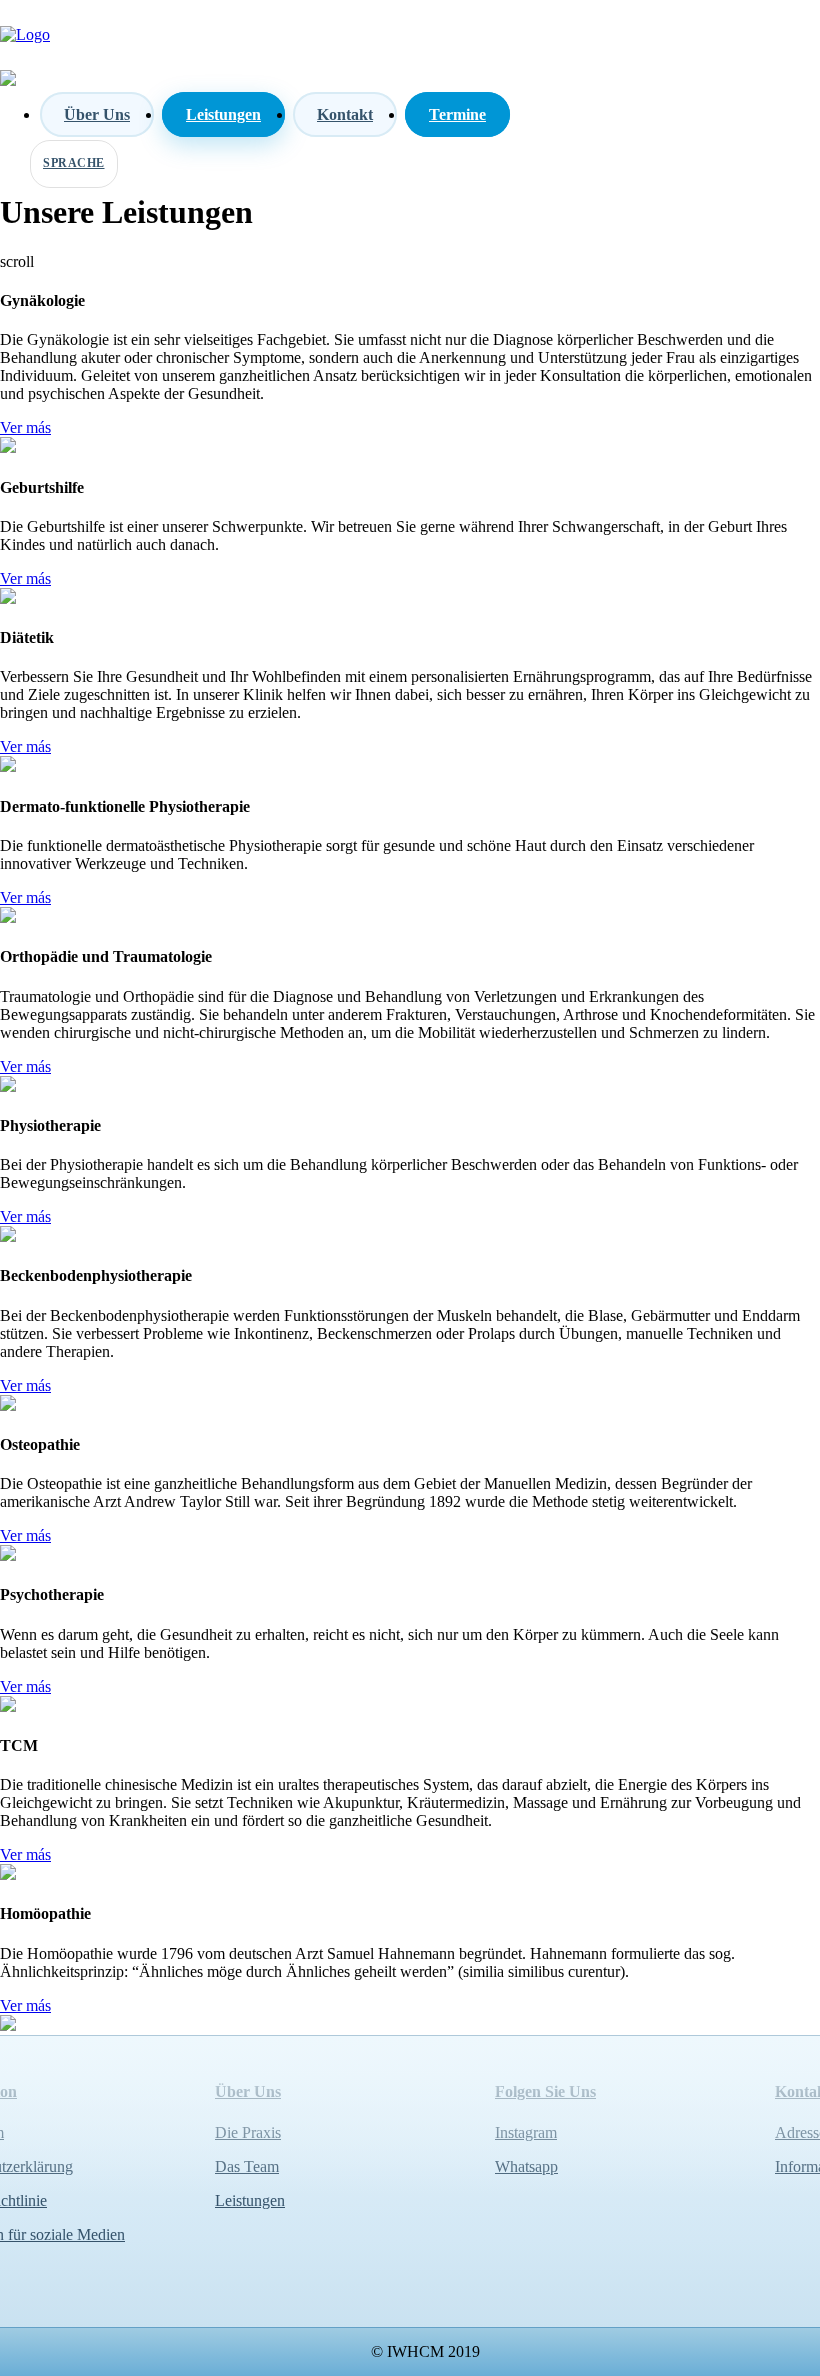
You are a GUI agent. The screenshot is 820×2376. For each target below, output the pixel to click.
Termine (457, 114)
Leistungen (223, 114)
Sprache (74, 163)
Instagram (526, 2132)
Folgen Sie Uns (545, 2091)
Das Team (247, 2166)
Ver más (25, 427)
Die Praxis (248, 2132)
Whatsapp (526, 2166)
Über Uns (97, 114)
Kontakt (345, 114)
